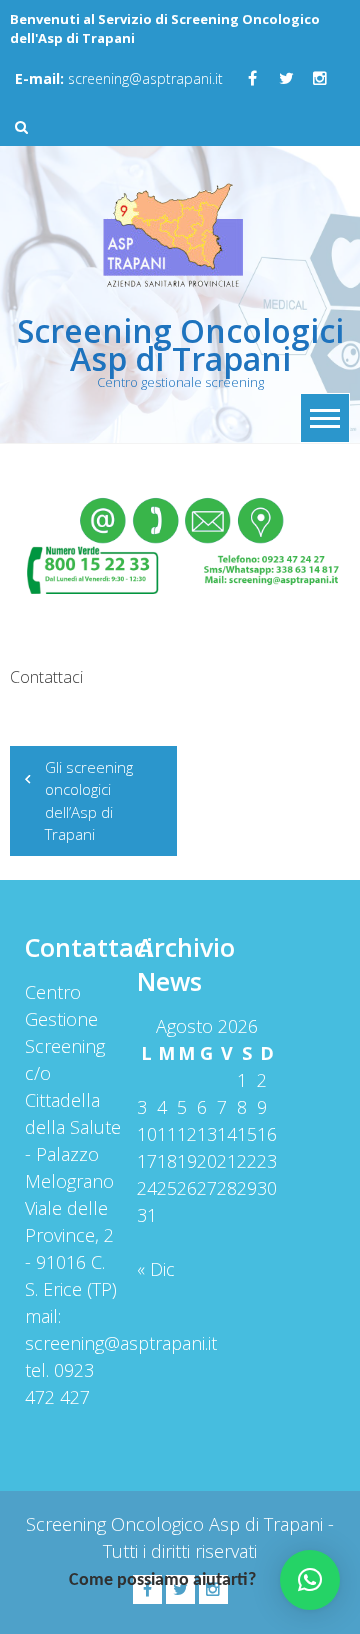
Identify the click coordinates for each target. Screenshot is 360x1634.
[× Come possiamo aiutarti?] (310, 1580)
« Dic (156, 1269)
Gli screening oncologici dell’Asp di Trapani (89, 801)
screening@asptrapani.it (119, 78)
